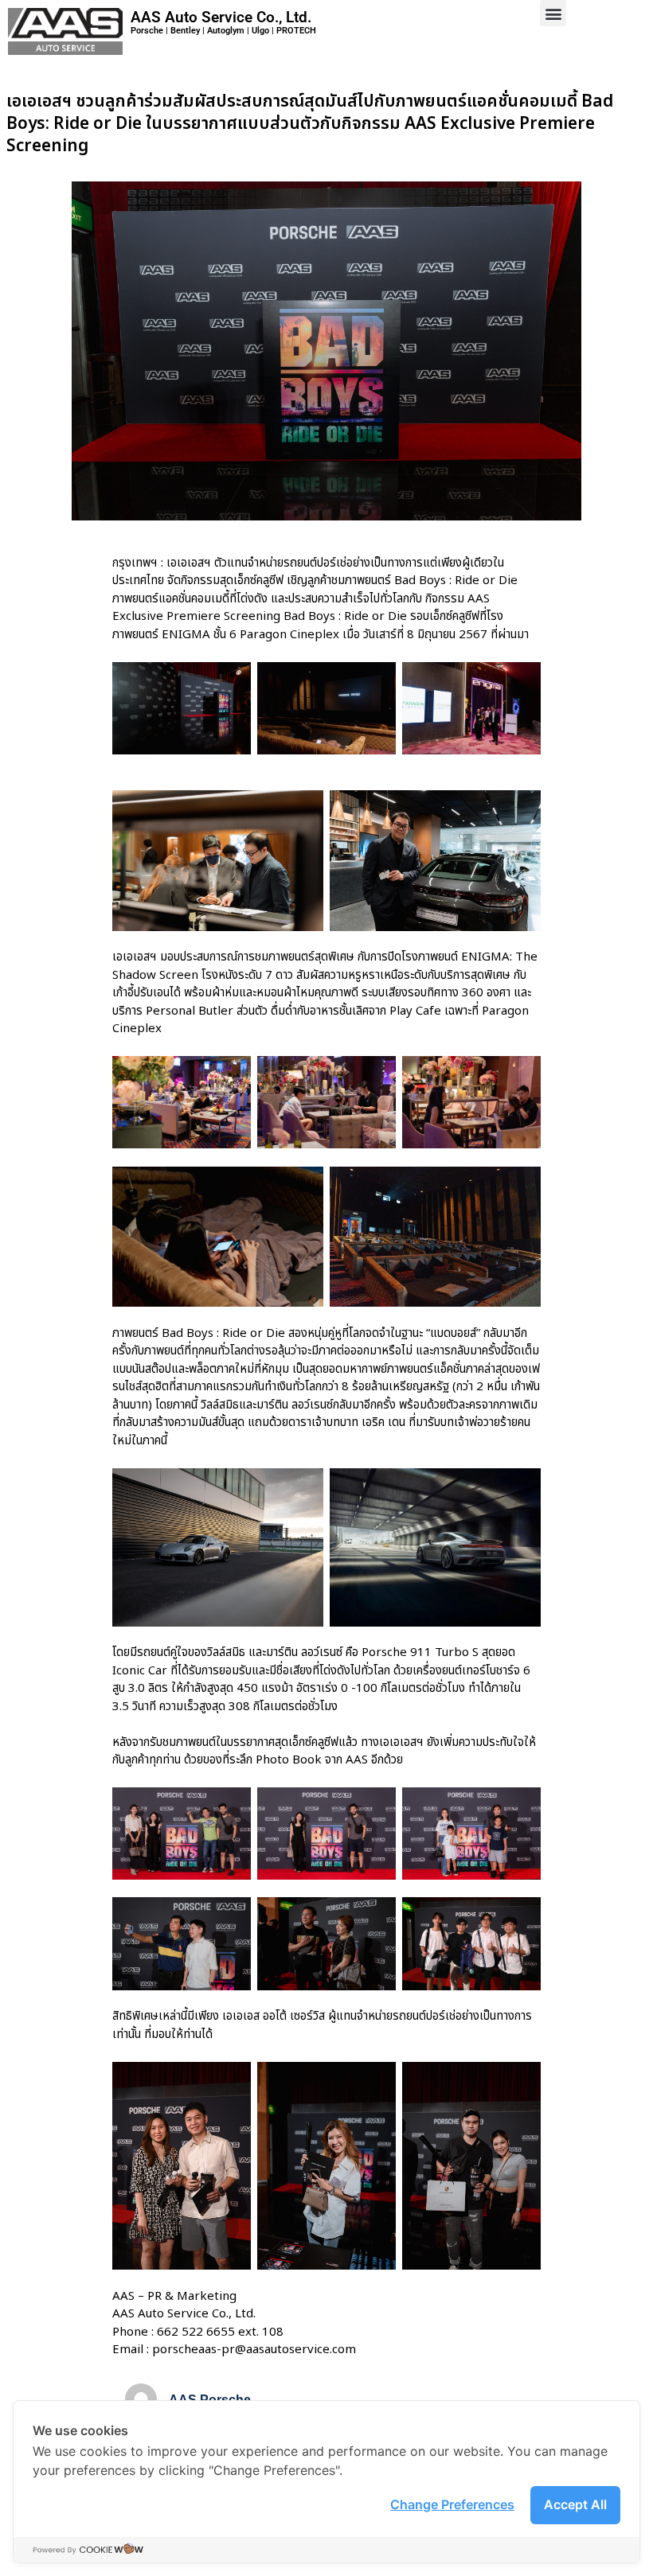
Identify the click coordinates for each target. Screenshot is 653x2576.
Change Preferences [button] (452, 2504)
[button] (553, 13)
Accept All (575, 2504)
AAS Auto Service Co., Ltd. (221, 17)
